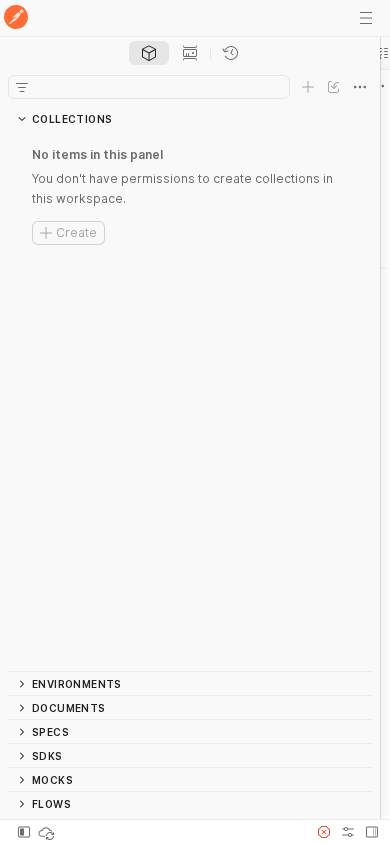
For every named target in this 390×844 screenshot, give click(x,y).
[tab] (149, 53)
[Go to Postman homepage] (16, 18)
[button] (324, 832)
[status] (48, 832)
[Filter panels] (22, 87)
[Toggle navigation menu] (366, 18)
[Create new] (308, 87)
